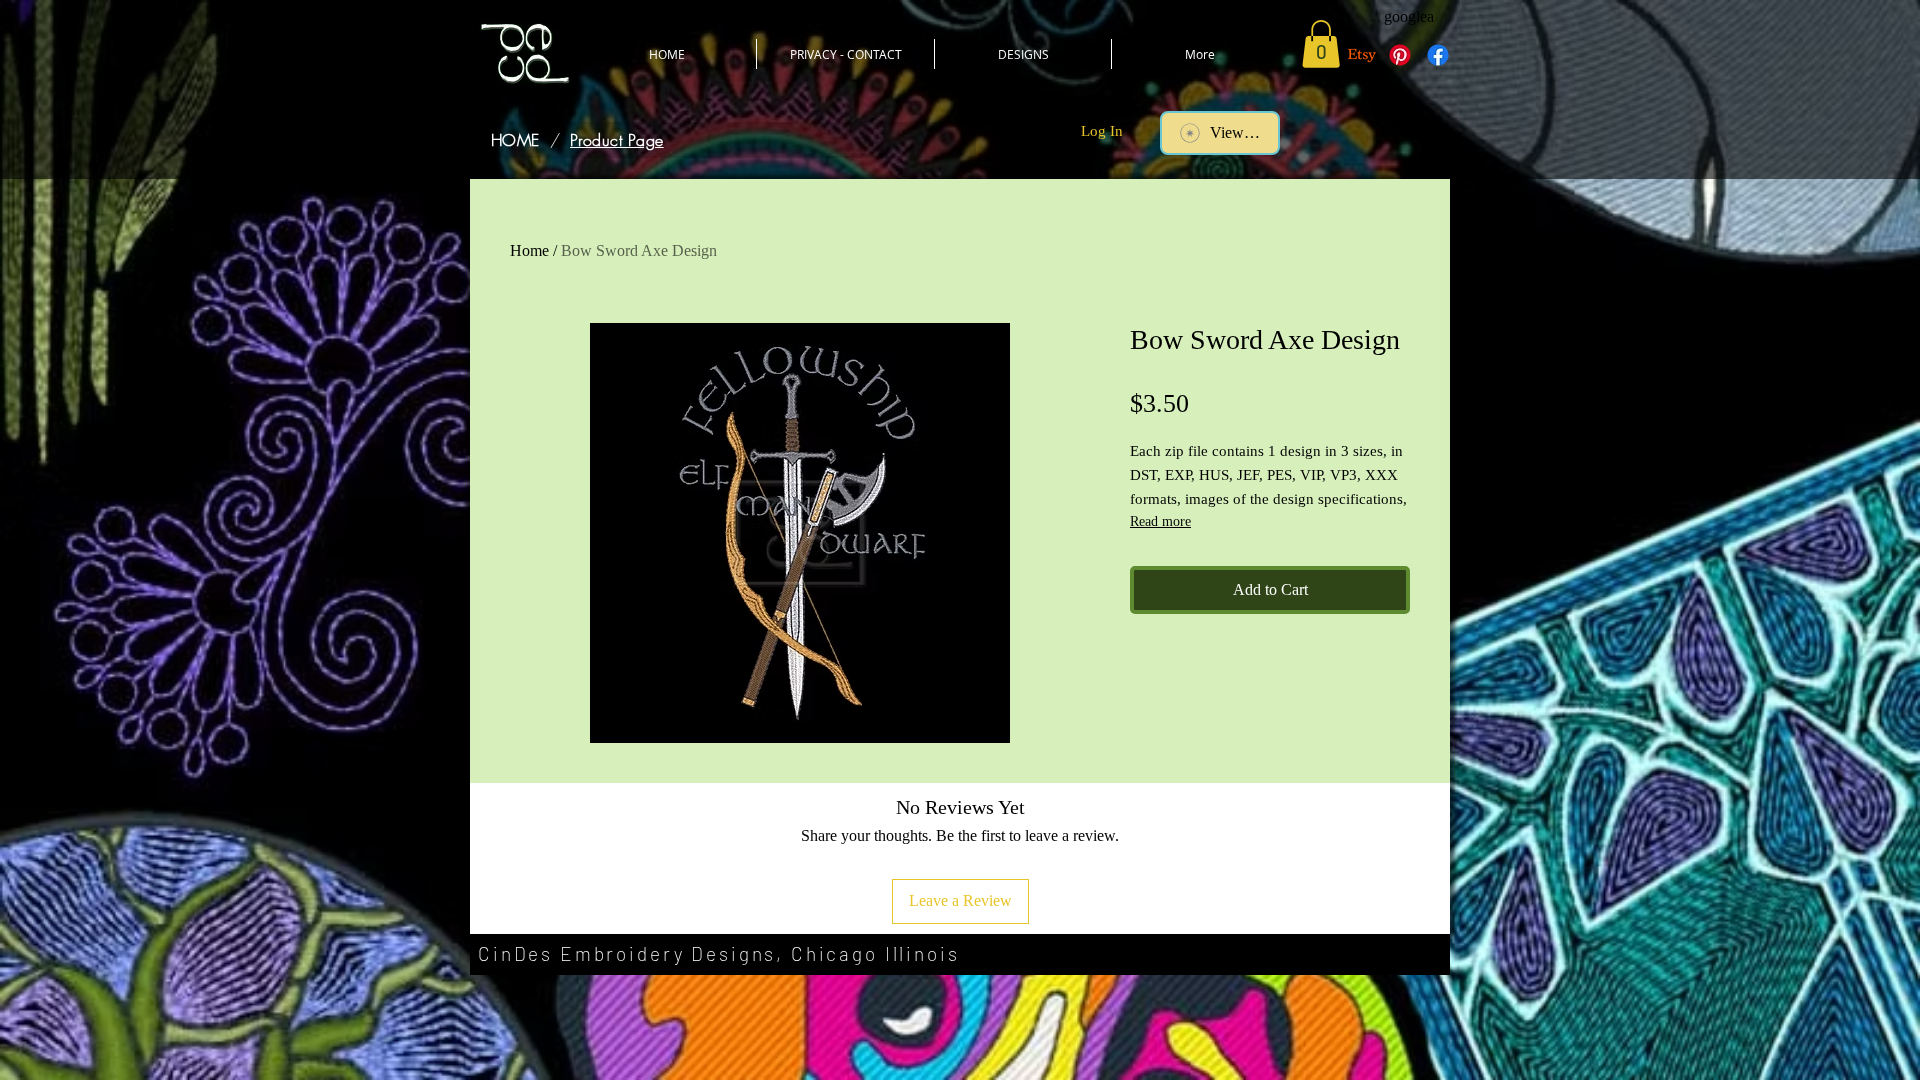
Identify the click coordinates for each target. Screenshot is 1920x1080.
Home (529, 250)
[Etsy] (1362, 55)
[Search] (1429, 116)
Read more (1160, 521)
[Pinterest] (1400, 55)
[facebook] (1438, 55)
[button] (1321, 44)
